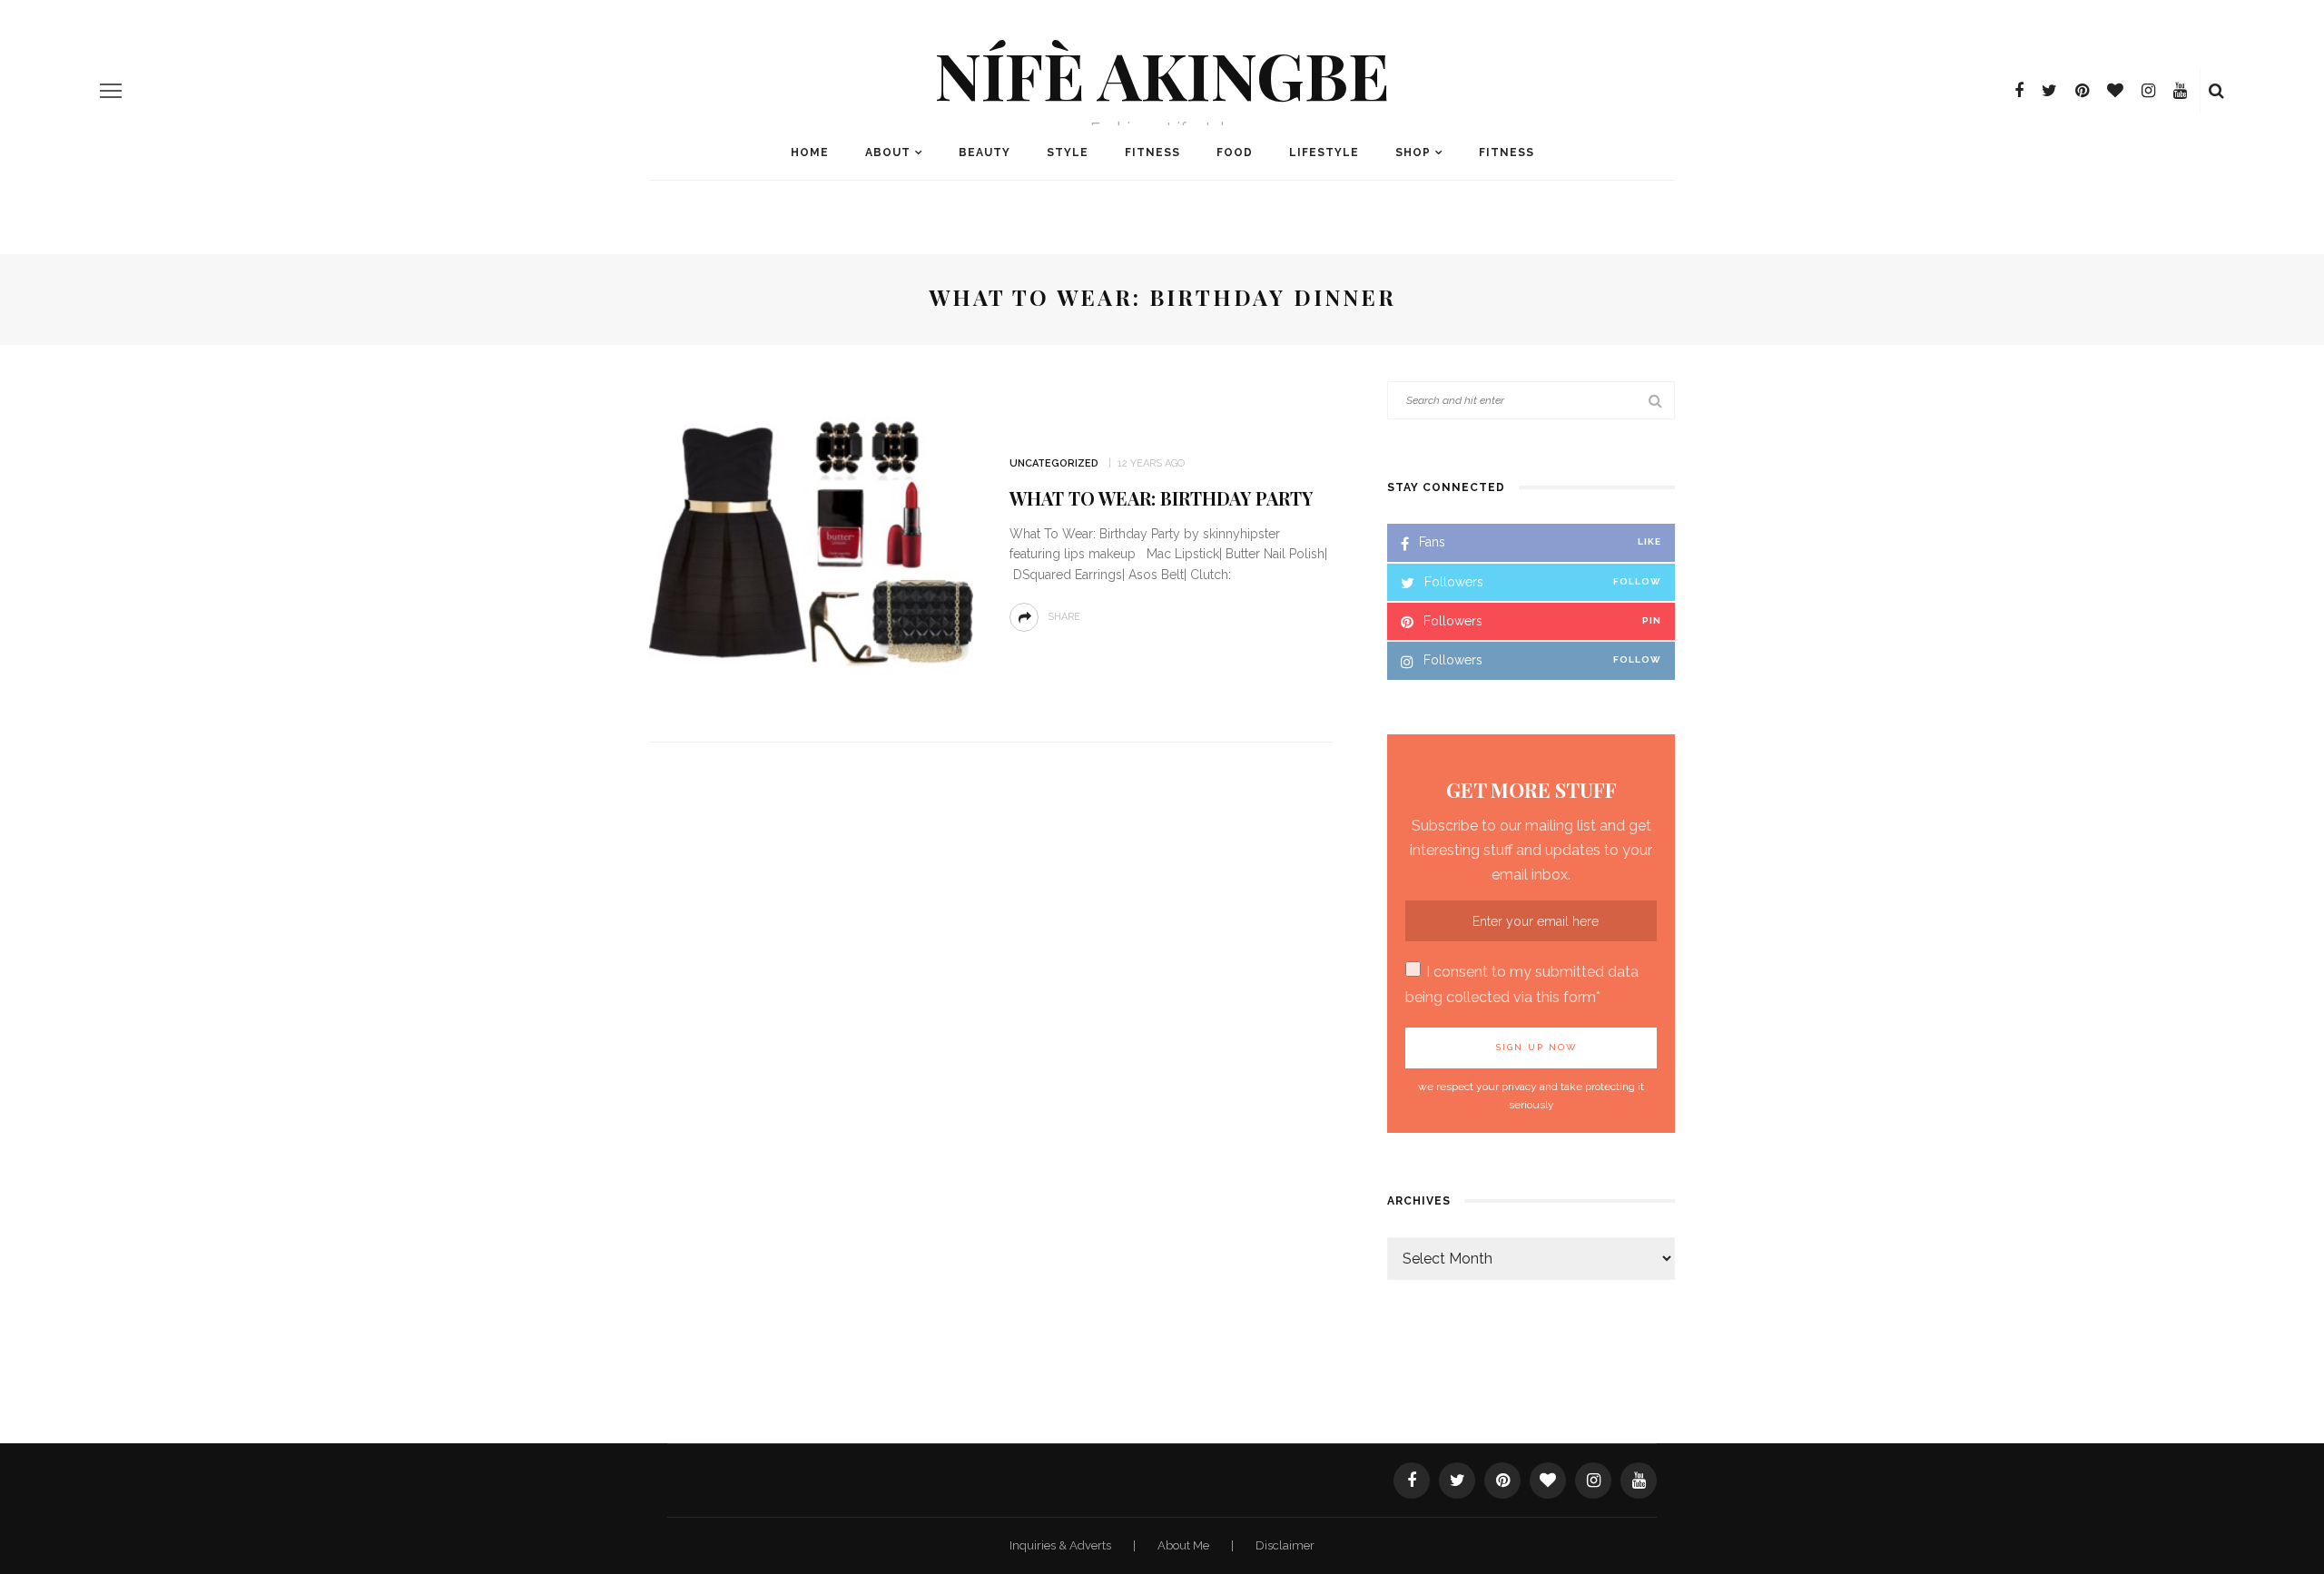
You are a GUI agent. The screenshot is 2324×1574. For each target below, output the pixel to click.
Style (1068, 152)
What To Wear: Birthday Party (1161, 498)
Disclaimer (1285, 1545)
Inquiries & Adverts (1062, 1545)
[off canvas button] (111, 91)
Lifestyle (1324, 152)
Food (1235, 152)
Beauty (985, 152)
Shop (1413, 152)
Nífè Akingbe (1162, 74)
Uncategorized (1054, 463)
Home (810, 152)
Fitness (1152, 152)
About (888, 152)
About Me (1185, 1545)
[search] (2216, 91)
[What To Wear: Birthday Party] (811, 542)
